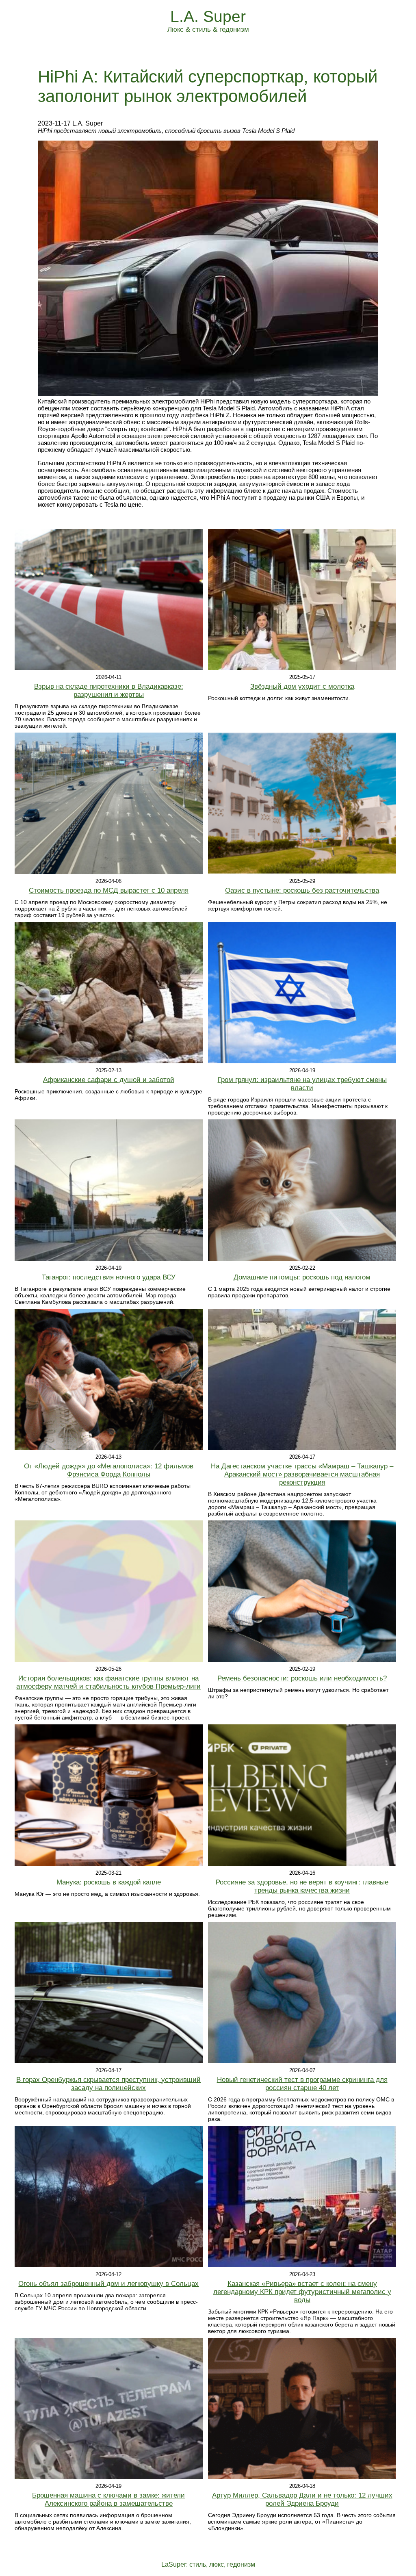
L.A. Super (208, 16)
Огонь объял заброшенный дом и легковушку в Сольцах (108, 2284)
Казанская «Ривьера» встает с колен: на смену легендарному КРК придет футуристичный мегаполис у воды (302, 2292)
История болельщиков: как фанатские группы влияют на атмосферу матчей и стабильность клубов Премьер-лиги (108, 1682)
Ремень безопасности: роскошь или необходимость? (302, 1678)
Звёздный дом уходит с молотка (302, 686)
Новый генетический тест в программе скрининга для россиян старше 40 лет (302, 2084)
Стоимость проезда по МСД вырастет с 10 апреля (109, 890)
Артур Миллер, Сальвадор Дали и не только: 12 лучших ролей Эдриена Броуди (302, 2499)
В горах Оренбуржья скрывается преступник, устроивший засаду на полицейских (108, 2084)
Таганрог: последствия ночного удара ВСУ (109, 1277)
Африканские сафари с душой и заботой (109, 1080)
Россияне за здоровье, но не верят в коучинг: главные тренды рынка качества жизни (302, 1886)
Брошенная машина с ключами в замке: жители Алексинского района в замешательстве (108, 2499)
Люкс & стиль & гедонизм (208, 29)
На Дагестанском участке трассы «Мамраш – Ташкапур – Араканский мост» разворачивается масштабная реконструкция (302, 1474)
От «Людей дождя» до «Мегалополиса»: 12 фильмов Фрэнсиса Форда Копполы (109, 1470)
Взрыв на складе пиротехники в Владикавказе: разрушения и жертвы (109, 691)
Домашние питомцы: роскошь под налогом (302, 1277)
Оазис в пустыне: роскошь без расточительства (302, 890)
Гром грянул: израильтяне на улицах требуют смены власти (302, 1084)
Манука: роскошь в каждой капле (109, 1882)
